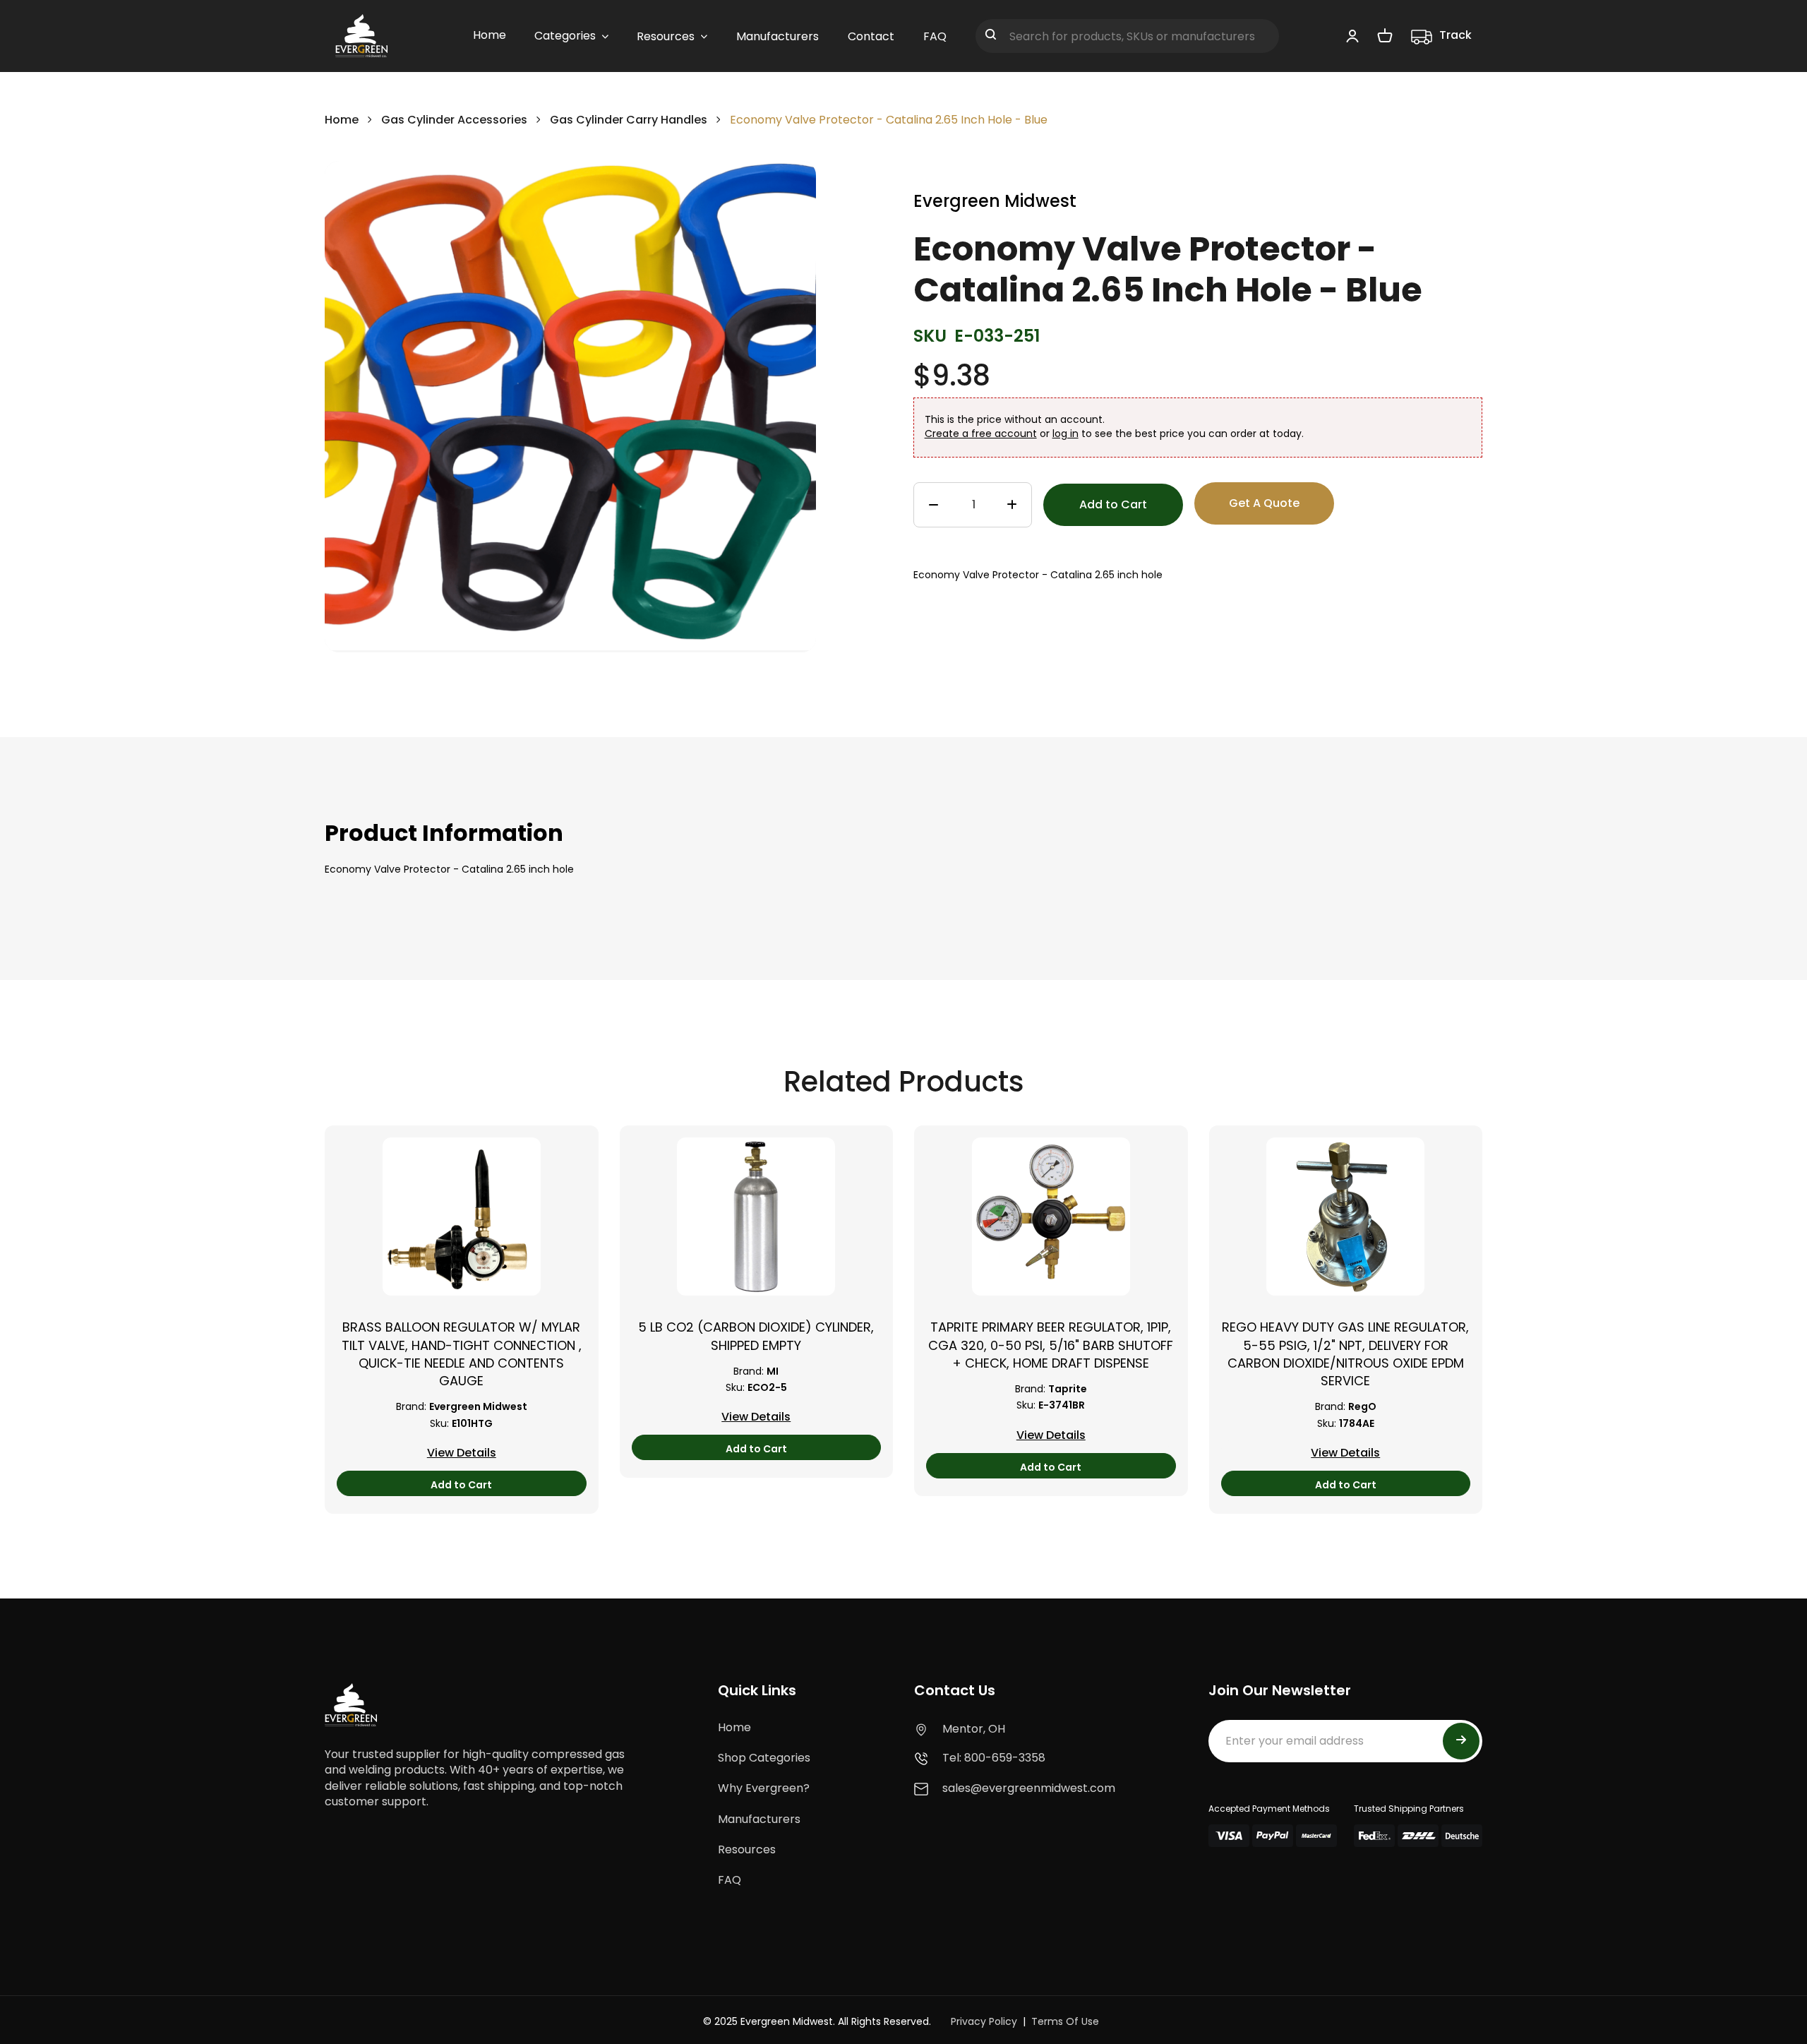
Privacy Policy (984, 2021)
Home (342, 120)
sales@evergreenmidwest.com (1029, 1788)
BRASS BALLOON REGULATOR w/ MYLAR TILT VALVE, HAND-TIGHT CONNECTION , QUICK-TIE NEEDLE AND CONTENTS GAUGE (462, 1354)
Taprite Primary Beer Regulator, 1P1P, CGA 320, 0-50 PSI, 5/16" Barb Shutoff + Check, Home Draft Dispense (1051, 1345)
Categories (565, 36)
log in (1065, 434)
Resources (747, 1849)
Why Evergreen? (764, 1788)
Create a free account (981, 434)
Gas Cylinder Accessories (454, 120)
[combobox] (1127, 36)
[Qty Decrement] (933, 506)
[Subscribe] (1461, 1741)
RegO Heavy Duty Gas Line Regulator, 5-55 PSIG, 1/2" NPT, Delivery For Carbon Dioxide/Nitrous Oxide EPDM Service (1345, 1354)
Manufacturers (759, 1819)
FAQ (730, 1880)
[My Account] (1352, 35)
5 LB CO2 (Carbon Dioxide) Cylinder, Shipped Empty (756, 1336)
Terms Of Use (1065, 2021)
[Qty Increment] (1012, 506)
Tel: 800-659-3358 (994, 1758)
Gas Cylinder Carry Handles (629, 120)
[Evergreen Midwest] (361, 36)
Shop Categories (764, 1758)
